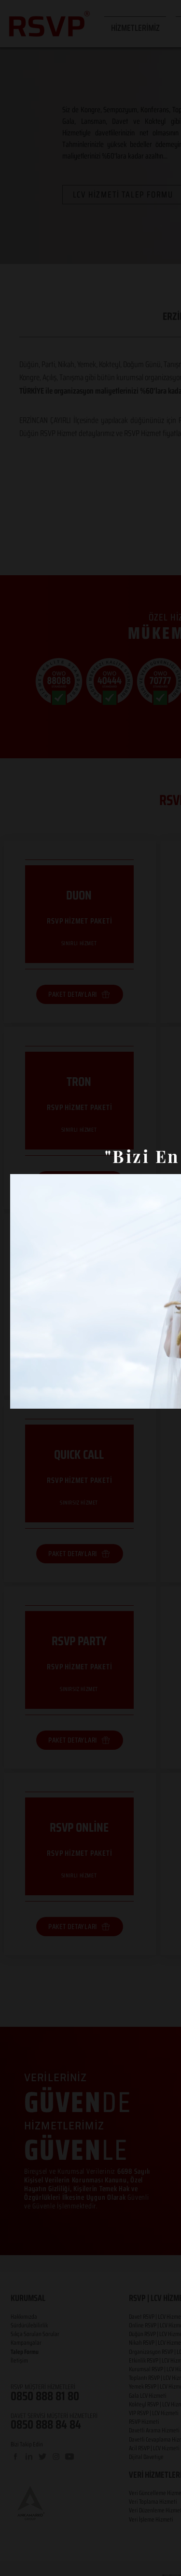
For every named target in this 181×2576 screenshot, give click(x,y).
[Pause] (23, 1396)
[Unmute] (39, 1396)
